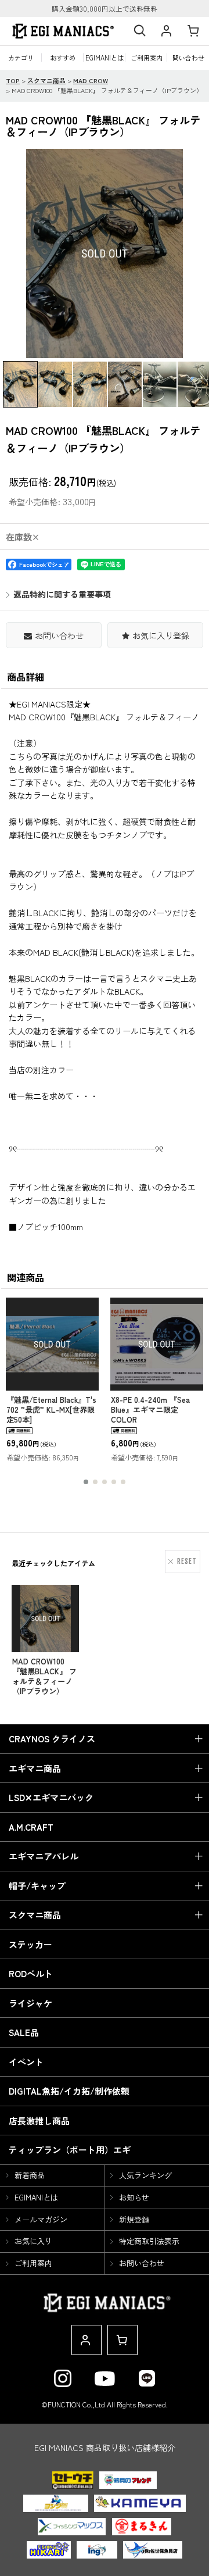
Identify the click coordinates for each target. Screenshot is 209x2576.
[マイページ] (166, 31)
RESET (187, 1561)
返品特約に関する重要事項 (62, 594)
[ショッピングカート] (193, 31)
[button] (139, 31)
